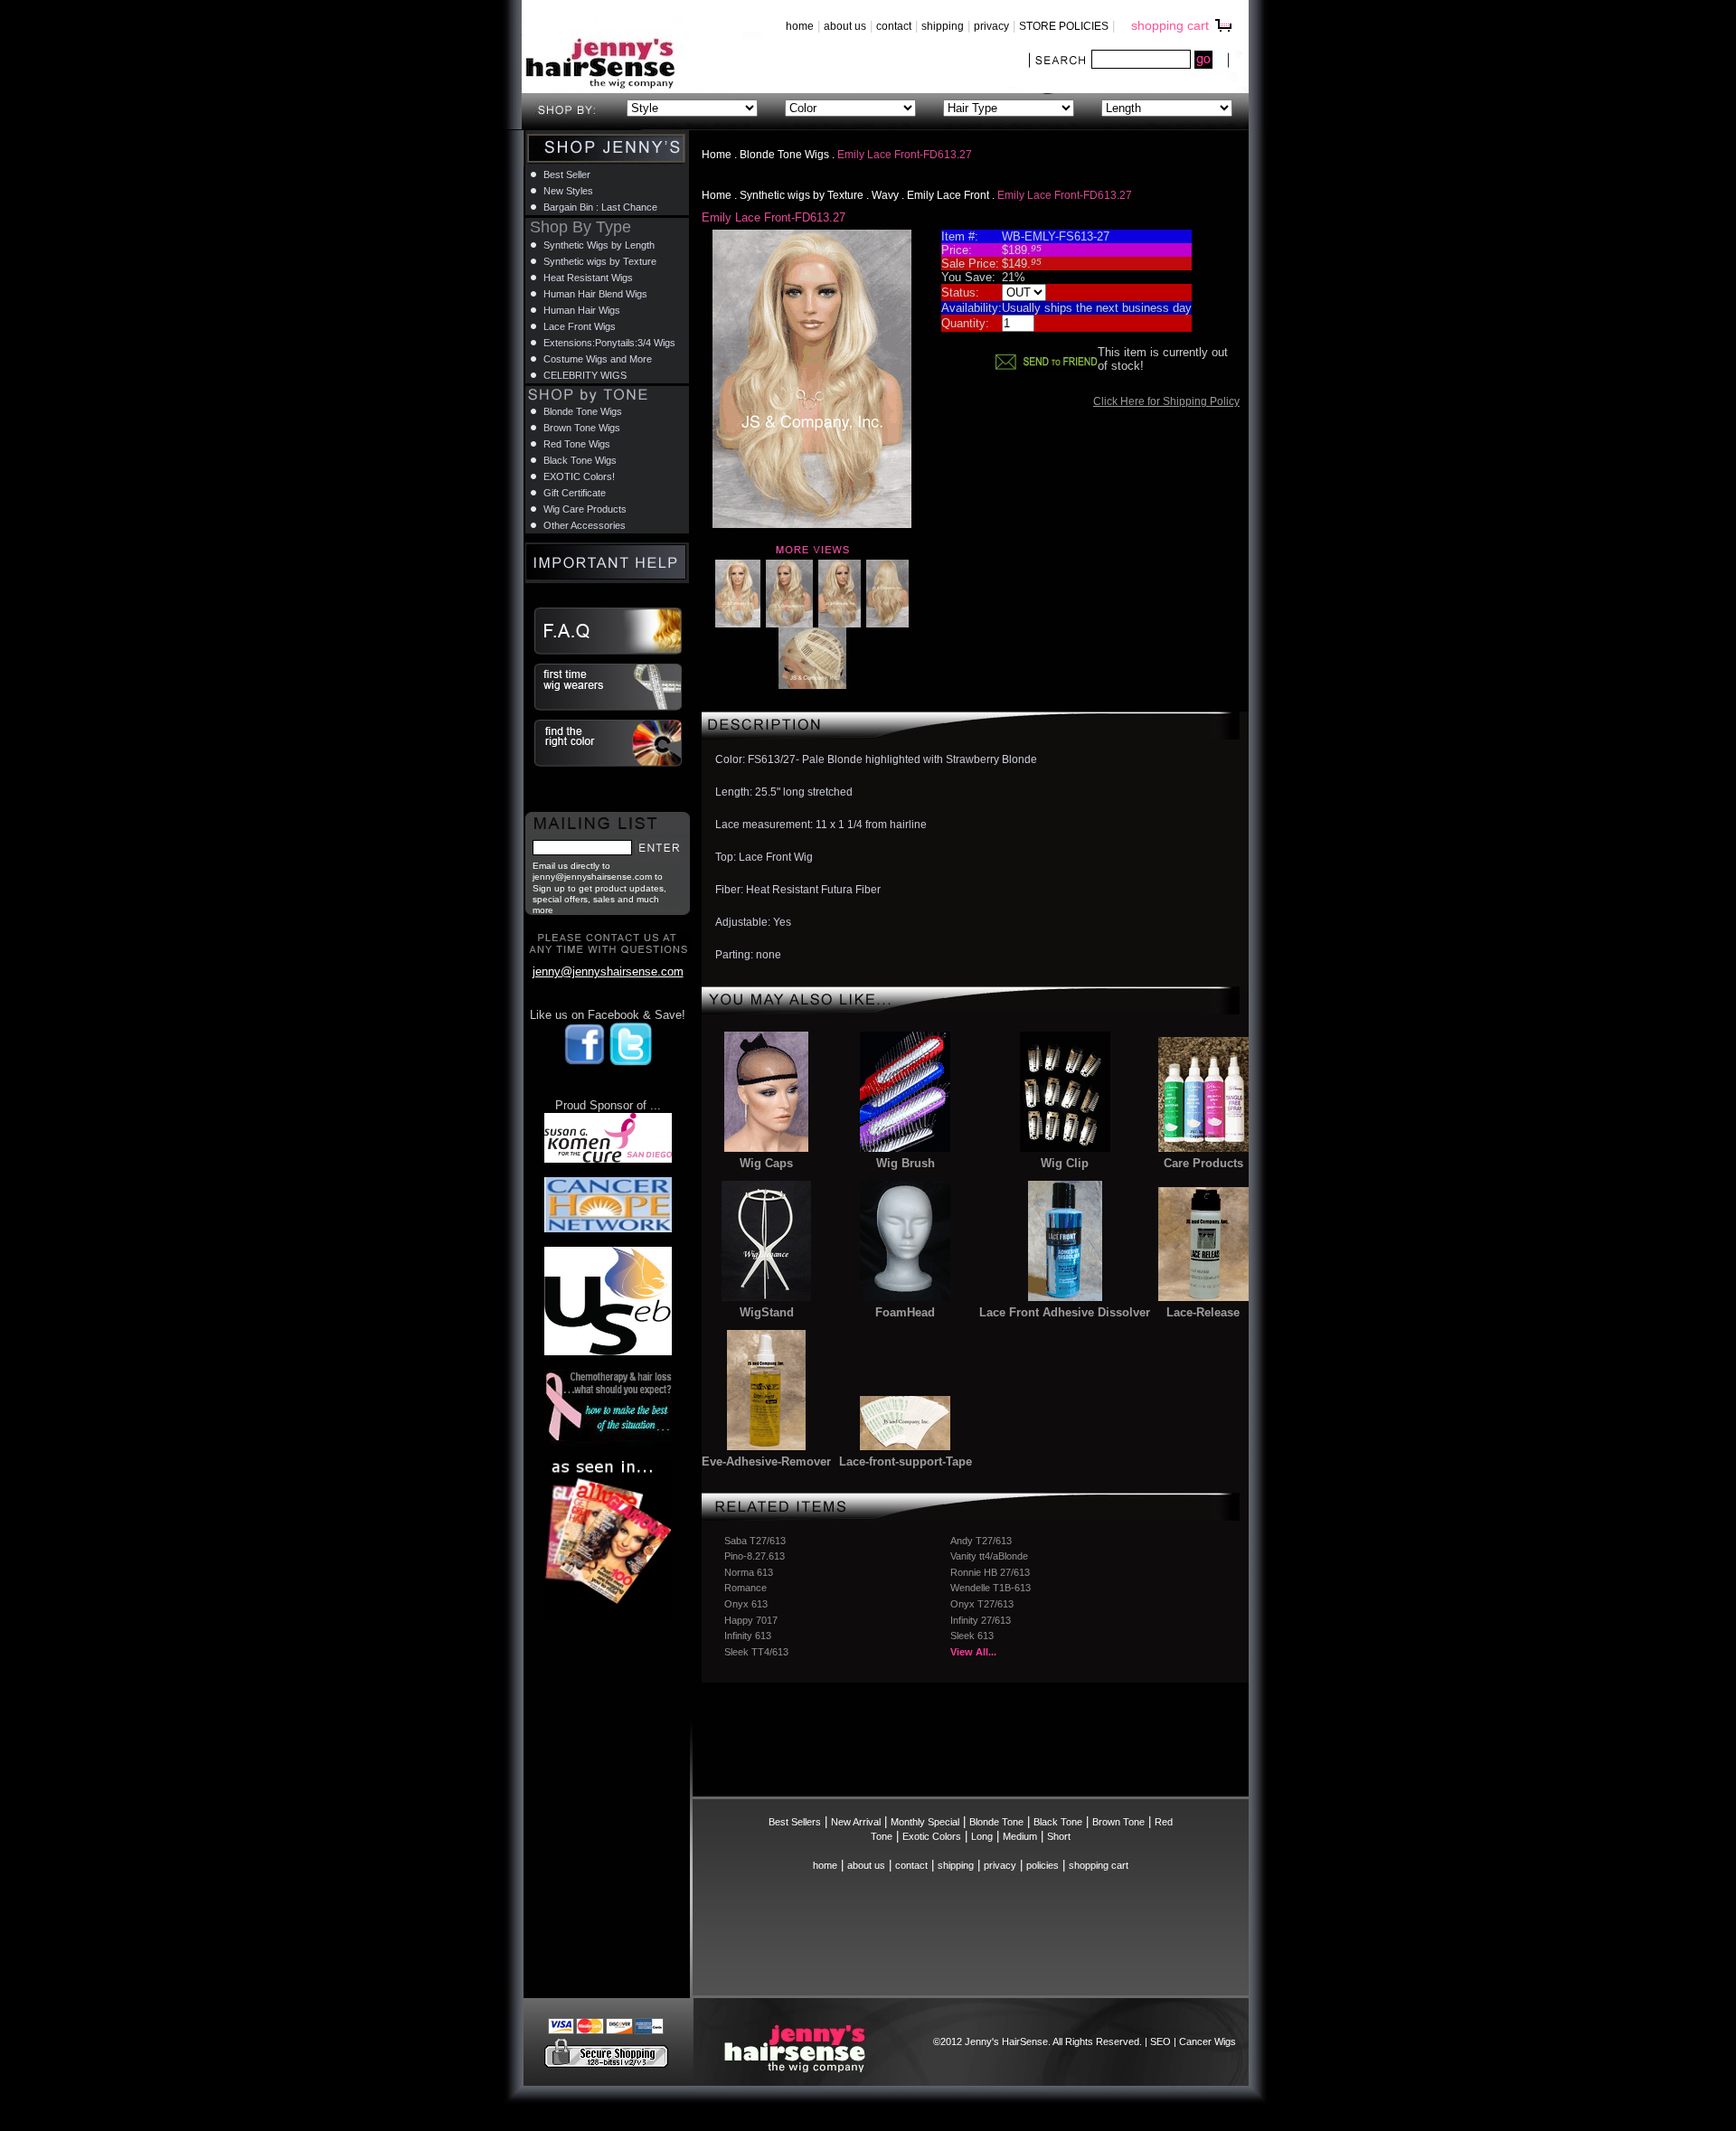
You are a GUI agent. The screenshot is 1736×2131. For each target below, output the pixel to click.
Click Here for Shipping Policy (1166, 401)
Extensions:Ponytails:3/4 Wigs (609, 343)
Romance (745, 1588)
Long (982, 1836)
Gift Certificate (575, 493)
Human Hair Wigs (582, 310)
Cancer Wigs (1208, 2041)
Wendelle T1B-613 (991, 1588)
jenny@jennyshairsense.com (608, 971)
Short (1059, 1836)
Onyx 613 (746, 1604)
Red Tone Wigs (577, 444)
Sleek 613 (972, 1636)
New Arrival (856, 1822)
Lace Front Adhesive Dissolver (1065, 1312)
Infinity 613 (748, 1636)
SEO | (1165, 2041)
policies (1043, 1865)
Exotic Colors (932, 1836)
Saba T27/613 (755, 1541)
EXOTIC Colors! (579, 476)
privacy (991, 26)
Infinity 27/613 (981, 1620)
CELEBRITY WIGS (585, 375)
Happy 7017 (751, 1620)
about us (845, 26)
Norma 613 (749, 1572)
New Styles (568, 191)
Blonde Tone (996, 1822)
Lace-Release (1203, 1312)
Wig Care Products (585, 509)
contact (894, 26)
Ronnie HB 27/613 (990, 1572)
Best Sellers (795, 1822)
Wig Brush (906, 1163)
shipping (943, 26)
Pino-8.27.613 (755, 1556)
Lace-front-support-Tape (906, 1462)
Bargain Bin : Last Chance (600, 207)
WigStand (767, 1312)
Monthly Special (925, 1822)
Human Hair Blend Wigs (595, 294)
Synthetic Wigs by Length (599, 245)
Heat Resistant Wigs (588, 278)
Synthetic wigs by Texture (802, 195)
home (800, 26)
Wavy (885, 195)
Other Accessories (585, 525)
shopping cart (1170, 25)
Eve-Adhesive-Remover (766, 1462)
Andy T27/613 (981, 1541)
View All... (973, 1652)
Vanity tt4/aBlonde (989, 1556)
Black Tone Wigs (580, 460)
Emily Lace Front (948, 195)
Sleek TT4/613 (756, 1652)
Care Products (1203, 1163)
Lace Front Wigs (580, 326)
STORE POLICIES (1064, 26)
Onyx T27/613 (982, 1604)
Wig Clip (1065, 1163)
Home (717, 155)
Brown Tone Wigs (582, 428)
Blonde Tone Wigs (784, 155)
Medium (1020, 1836)
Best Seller (567, 174)
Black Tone (1058, 1822)
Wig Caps (766, 1163)
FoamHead (905, 1312)
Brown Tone (1118, 1822)
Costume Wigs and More (598, 359)
